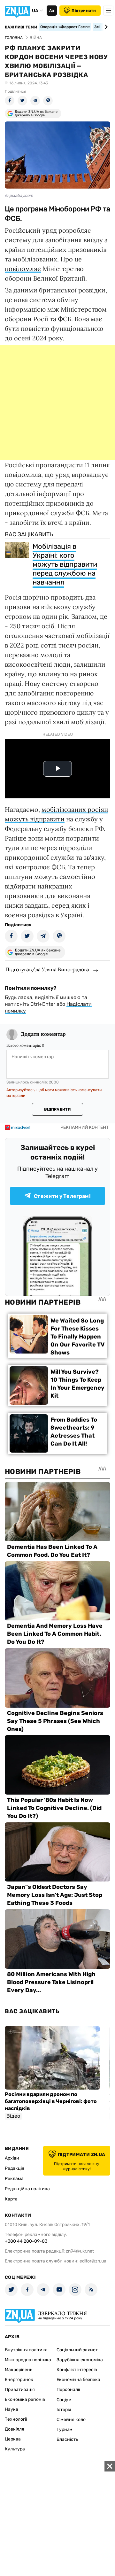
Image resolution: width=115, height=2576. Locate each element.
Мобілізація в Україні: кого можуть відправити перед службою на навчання (65, 564)
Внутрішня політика (26, 2350)
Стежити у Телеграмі (62, 1196)
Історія (64, 2410)
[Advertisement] (57, 403)
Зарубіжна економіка (80, 2360)
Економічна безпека (78, 2380)
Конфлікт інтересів (77, 2370)
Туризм (65, 2429)
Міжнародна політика (28, 2360)
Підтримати (84, 11)
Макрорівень (19, 2370)
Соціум (64, 2400)
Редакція (15, 2168)
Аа (52, 11)
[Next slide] (105, 27)
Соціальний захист (77, 2350)
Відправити (57, 1109)
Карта (11, 2199)
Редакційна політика (27, 2189)
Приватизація (20, 2390)
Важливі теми (21, 27)
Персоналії (68, 2390)
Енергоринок (19, 2380)
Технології (16, 2419)
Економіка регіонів (25, 2399)
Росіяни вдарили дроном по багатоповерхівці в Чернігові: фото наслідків (51, 2101)
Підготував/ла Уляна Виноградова (47, 969)
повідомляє (23, 269)
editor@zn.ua (93, 2261)
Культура (15, 2449)
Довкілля (15, 2429)
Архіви (12, 2158)
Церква (13, 2439)
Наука (11, 2409)
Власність (67, 2439)
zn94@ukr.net (80, 2251)
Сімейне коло (71, 2420)
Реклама (14, 2179)
